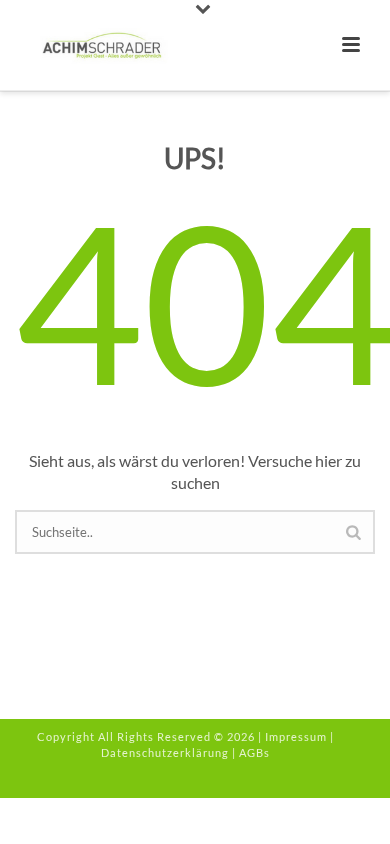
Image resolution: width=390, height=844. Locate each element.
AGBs (254, 752)
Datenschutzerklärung (165, 752)
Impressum (296, 736)
